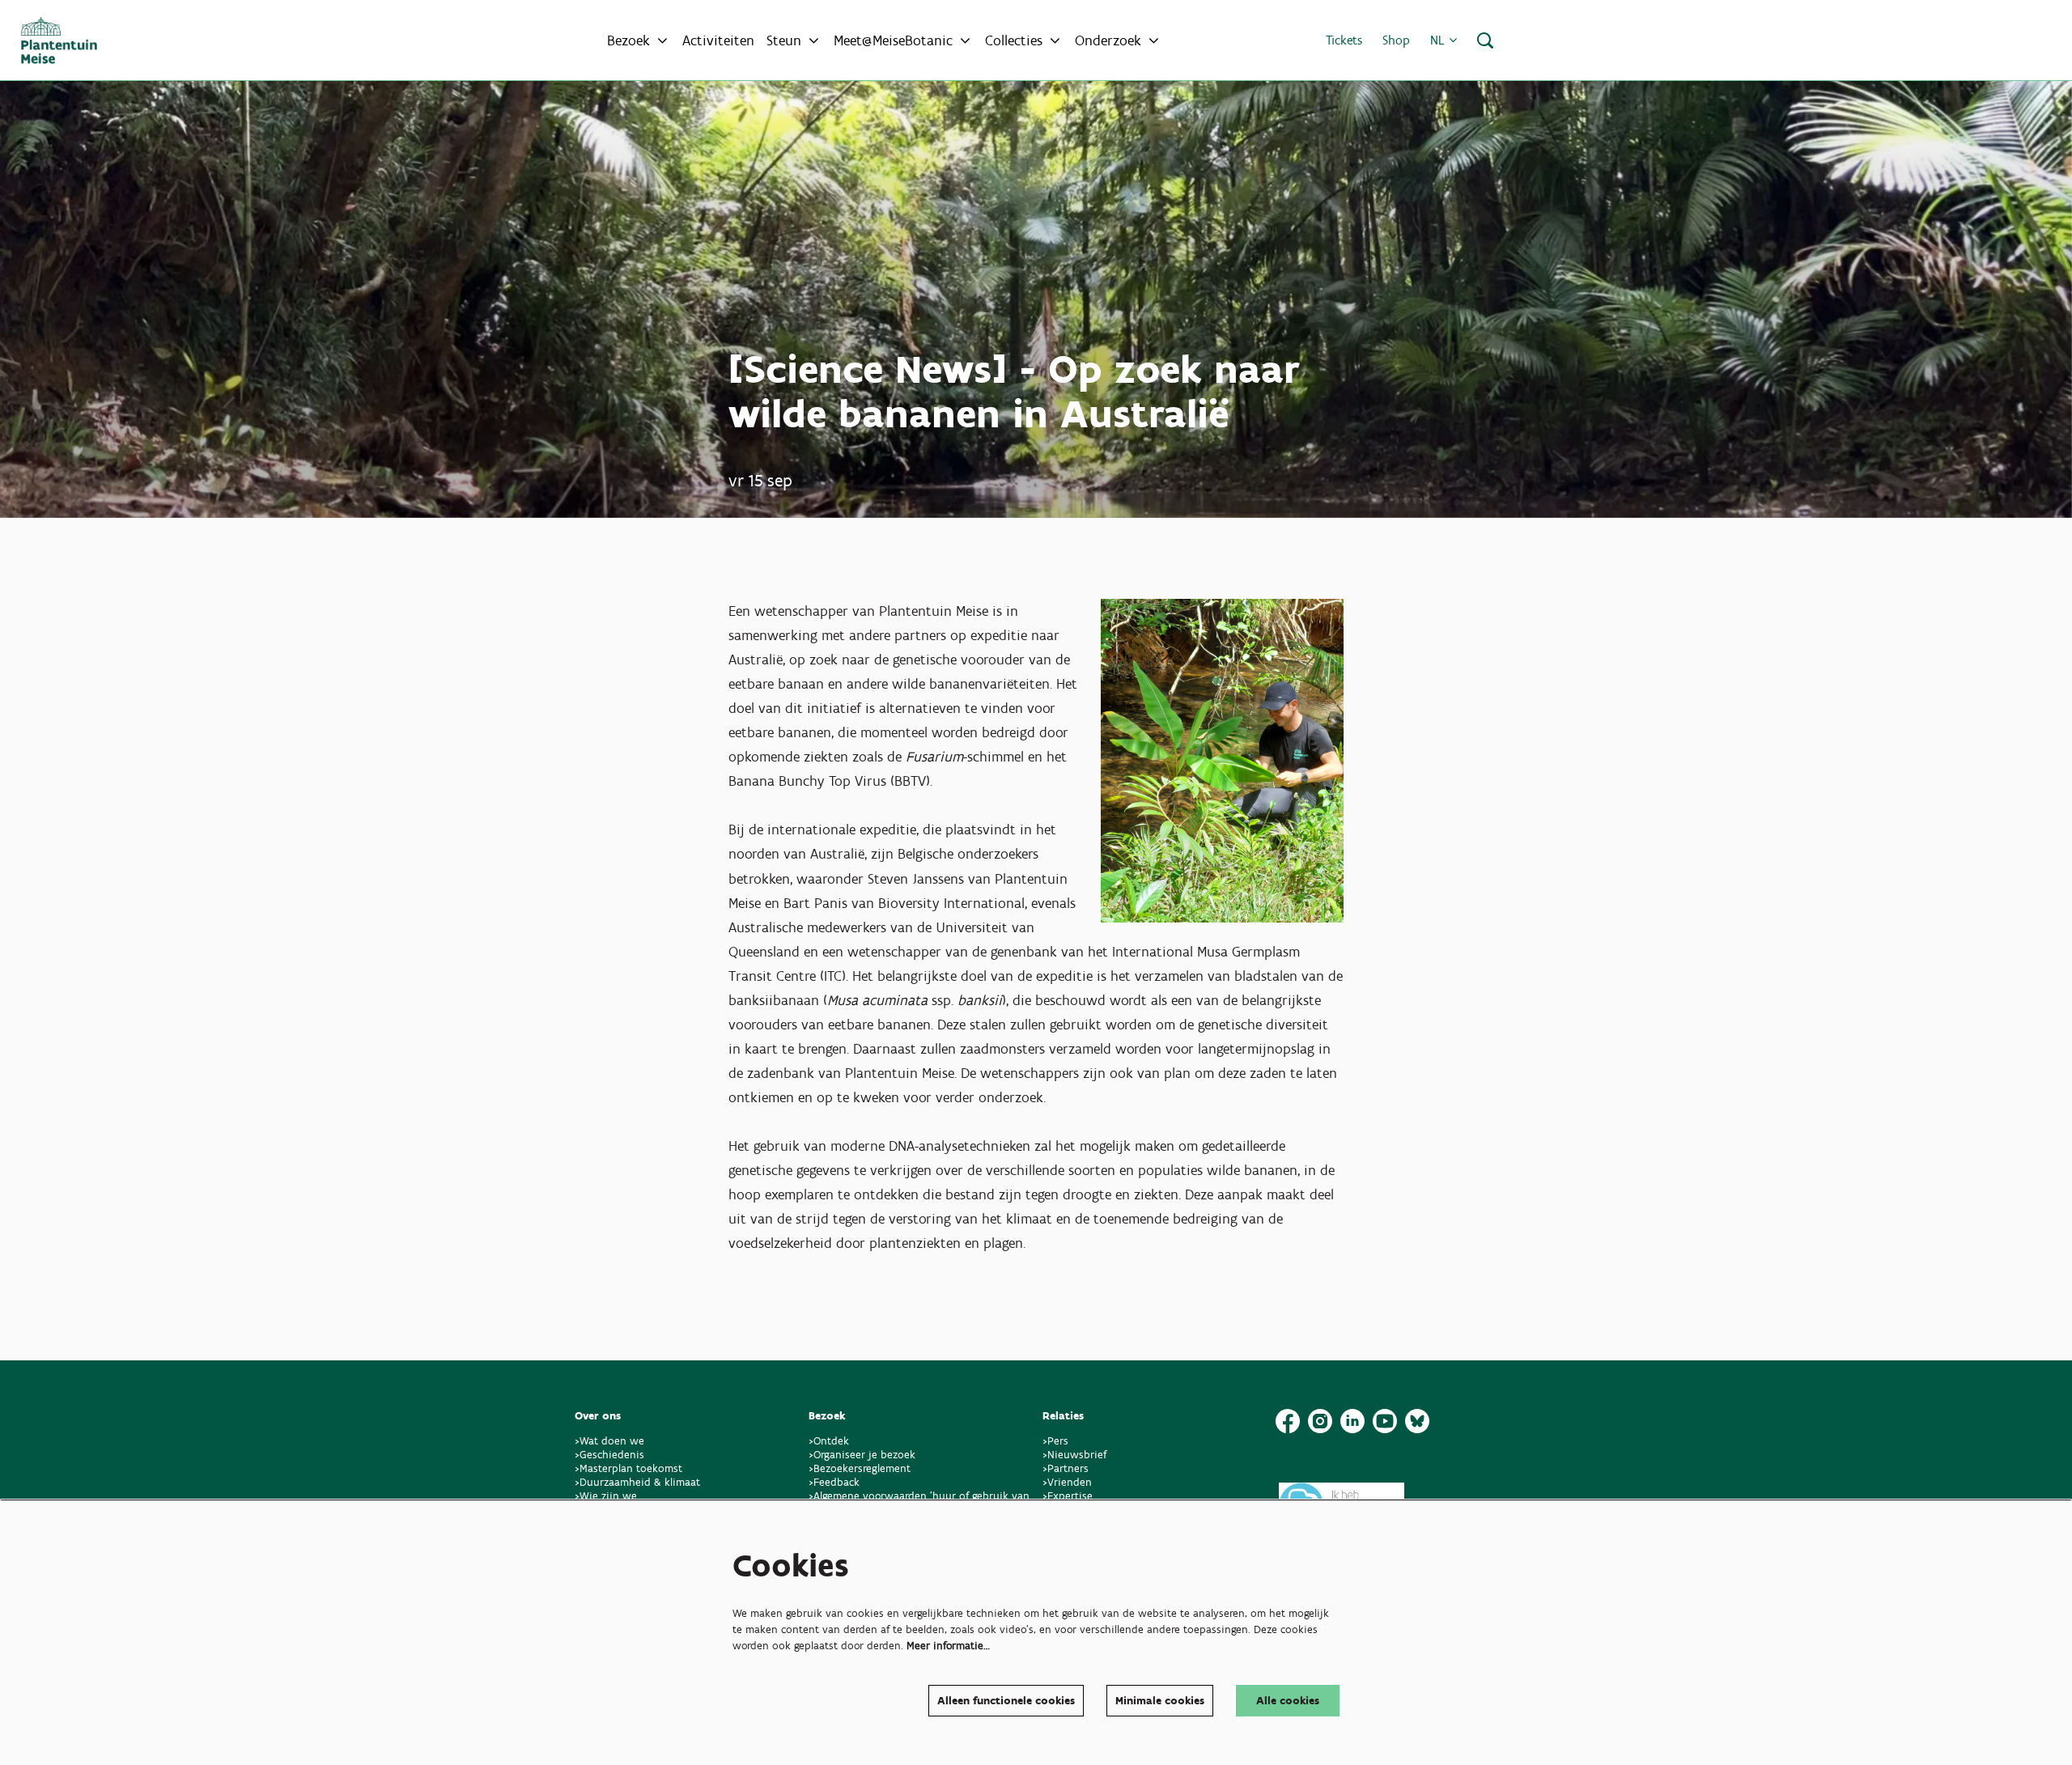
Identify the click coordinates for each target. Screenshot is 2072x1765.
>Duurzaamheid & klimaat (637, 1482)
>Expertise (1068, 1496)
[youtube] (1385, 1421)
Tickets (1344, 40)
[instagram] (1320, 1421)
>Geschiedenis (609, 1455)
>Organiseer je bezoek (862, 1455)
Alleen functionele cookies (1006, 1701)
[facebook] (1288, 1421)
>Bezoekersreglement (860, 1468)
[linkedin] (1352, 1421)
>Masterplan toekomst (628, 1468)
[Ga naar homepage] (59, 40)
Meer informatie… (948, 1646)
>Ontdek (829, 1441)
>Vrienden (1067, 1482)
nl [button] (1439, 40)
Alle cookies (1288, 1701)
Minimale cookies (1160, 1701)
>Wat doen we (609, 1441)
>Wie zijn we (606, 1496)
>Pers (1057, 1441)
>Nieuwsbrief (1074, 1455)
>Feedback (834, 1482)
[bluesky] (1417, 1421)
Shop (1396, 40)
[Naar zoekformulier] (1485, 40)
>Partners (1066, 1468)
